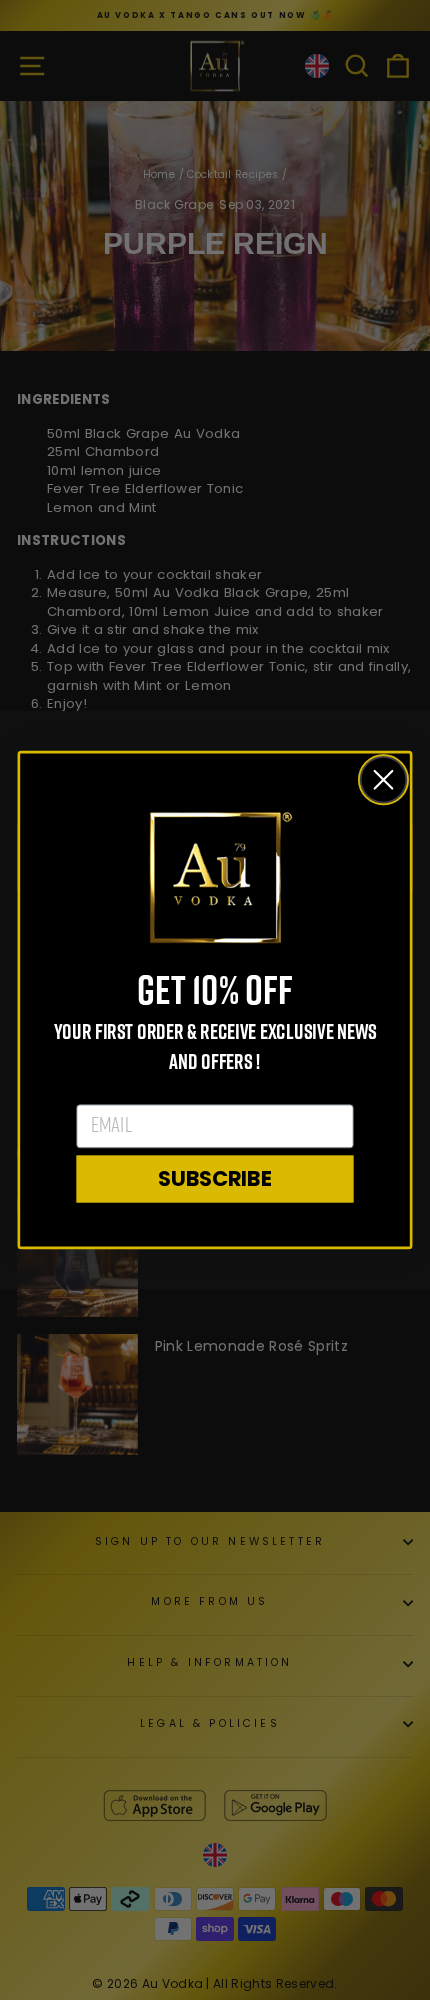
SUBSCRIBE (215, 1178)
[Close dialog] (384, 780)
